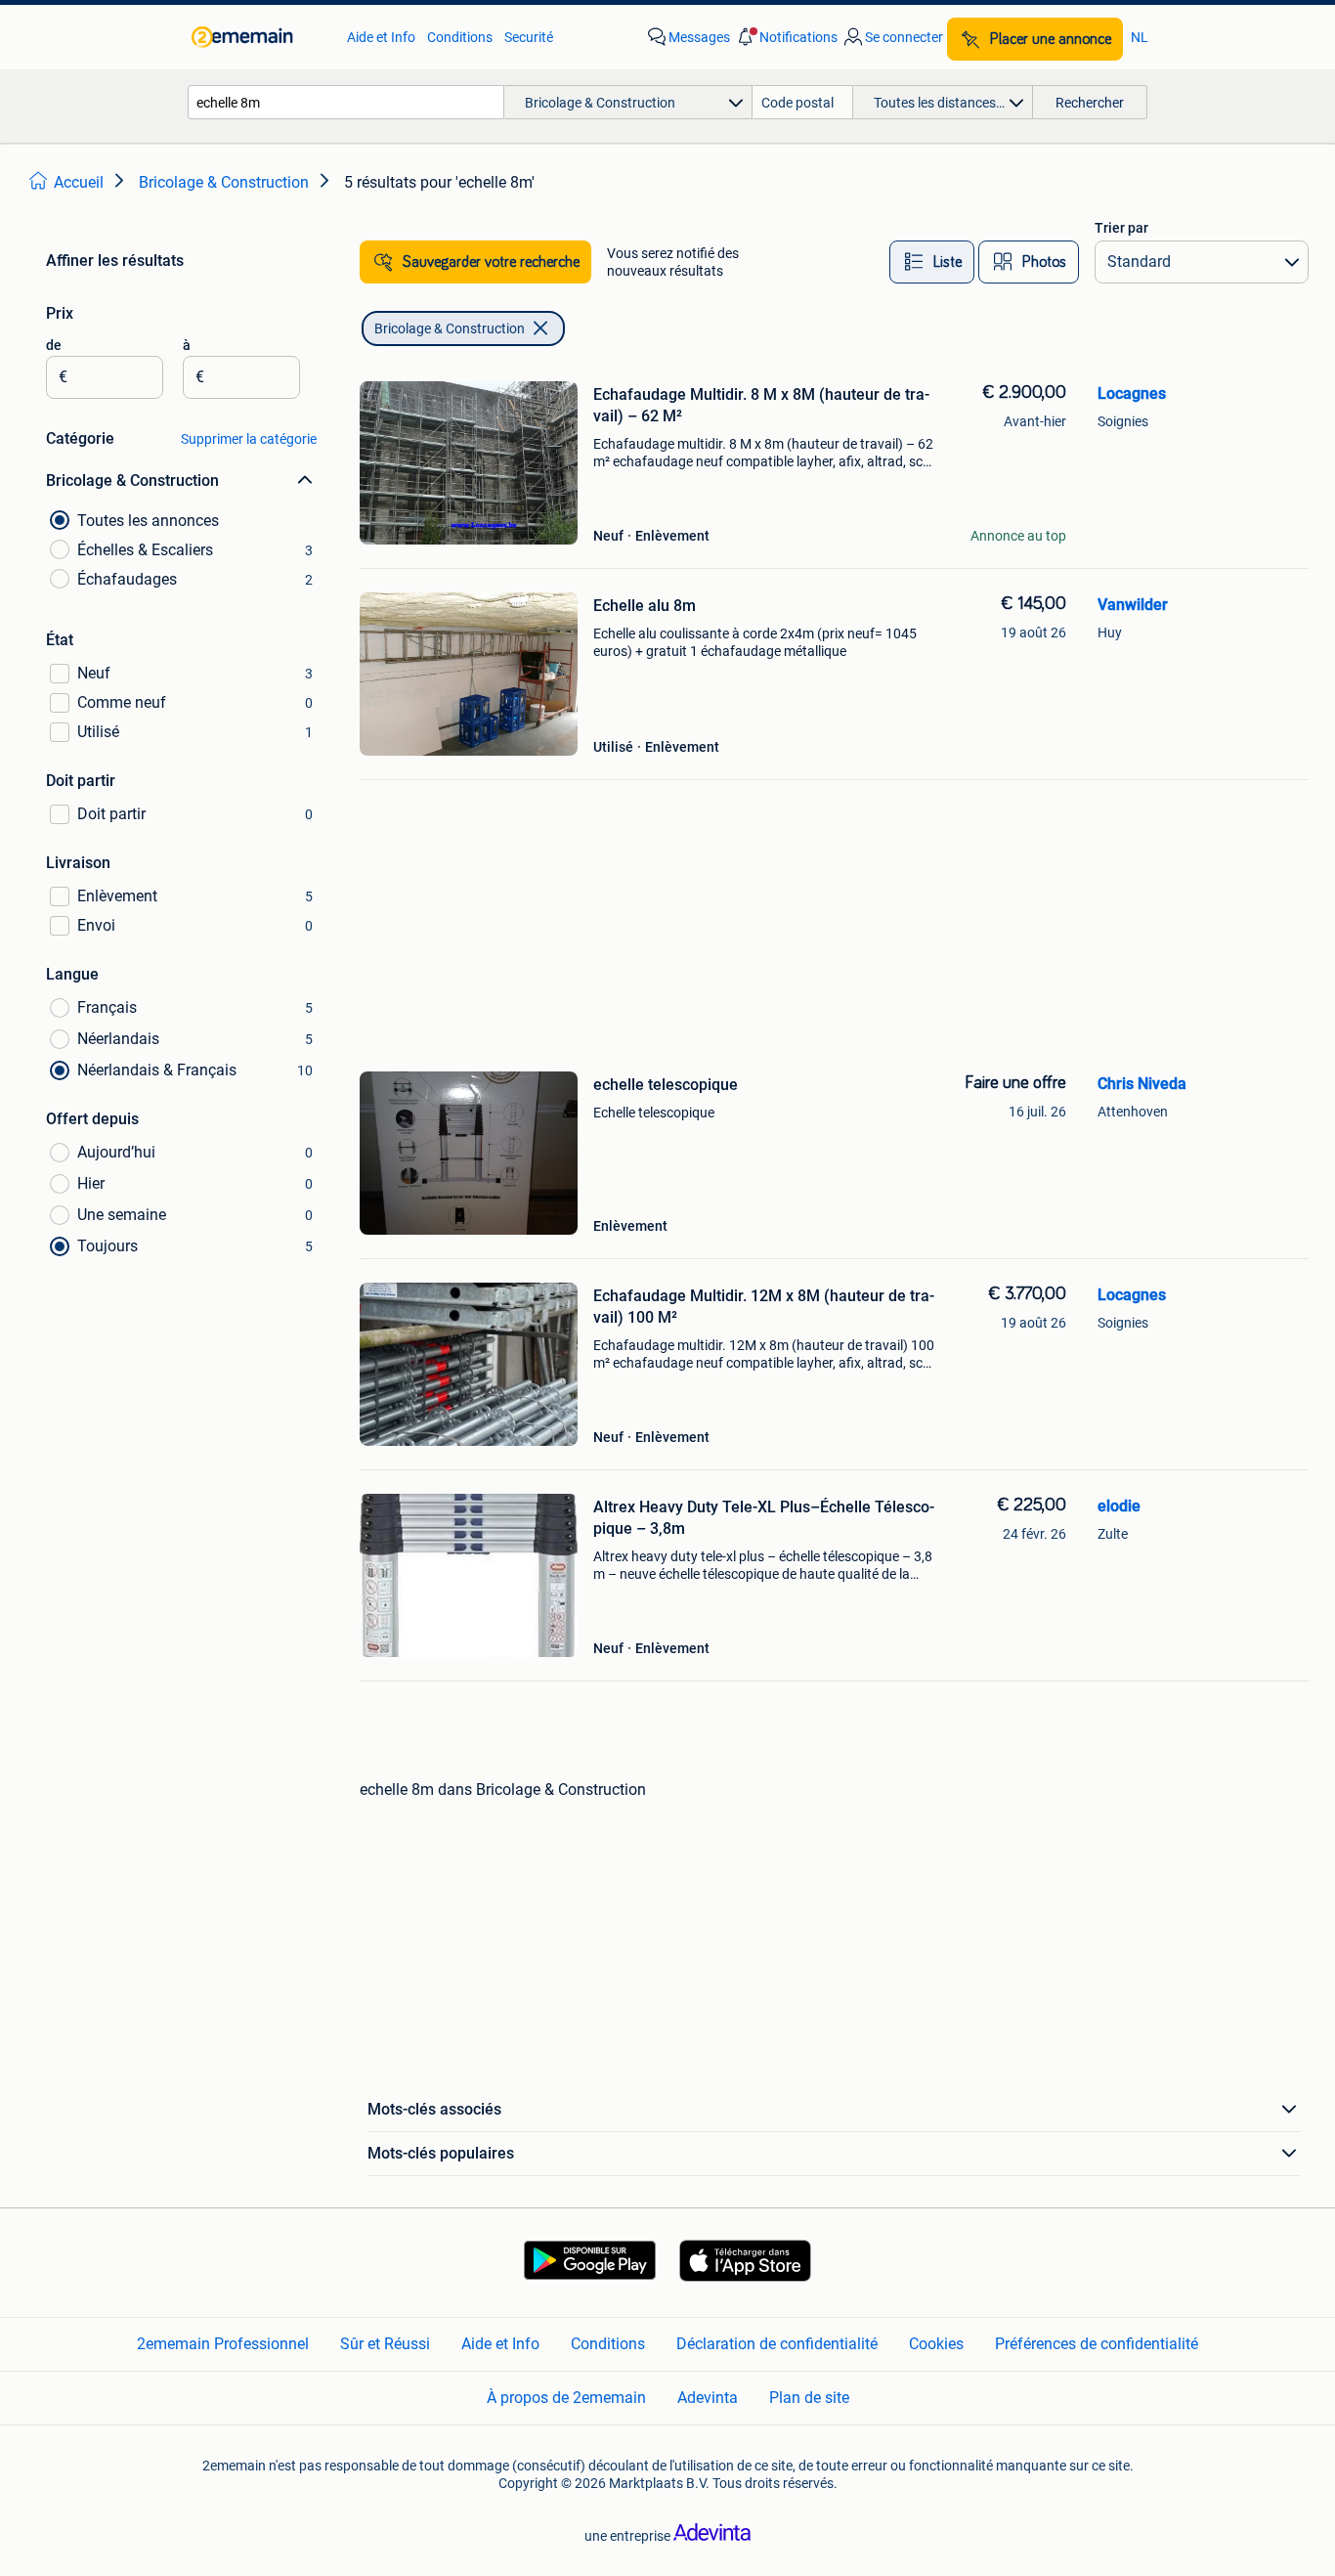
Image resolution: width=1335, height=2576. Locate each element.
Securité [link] (529, 37)
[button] (786, 37)
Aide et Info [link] (381, 37)
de (54, 345)
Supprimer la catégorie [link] (249, 439)
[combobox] (346, 102)
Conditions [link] (460, 37)
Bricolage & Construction (450, 328)
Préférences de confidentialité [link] (1097, 2344)
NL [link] (1140, 37)
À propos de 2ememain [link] (566, 2398)
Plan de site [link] (809, 2398)
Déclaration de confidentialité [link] (777, 2344)
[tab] (932, 262)
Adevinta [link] (708, 2398)
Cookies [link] (936, 2344)
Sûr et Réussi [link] (385, 2344)
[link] (259, 37)
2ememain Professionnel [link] (223, 2344)
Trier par (1121, 228)
